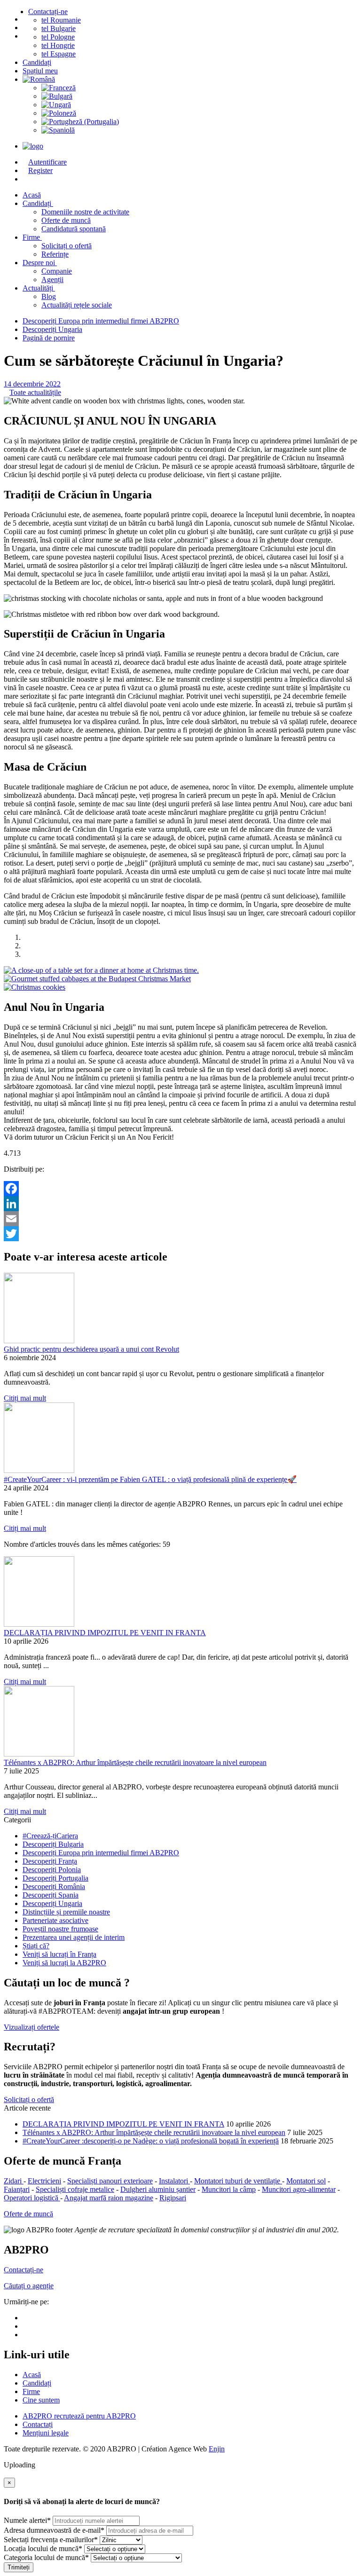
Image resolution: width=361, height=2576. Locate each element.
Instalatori (174, 2181)
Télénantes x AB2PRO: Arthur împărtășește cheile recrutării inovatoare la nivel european (135, 1762)
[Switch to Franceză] (199, 88)
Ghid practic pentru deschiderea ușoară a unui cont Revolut (91, 1349)
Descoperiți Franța (50, 1861)
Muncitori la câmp (229, 2189)
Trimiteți (19, 2567)
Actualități (39, 288)
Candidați (37, 62)
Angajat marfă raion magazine (109, 2198)
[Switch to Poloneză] (199, 113)
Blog (49, 296)
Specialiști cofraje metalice (75, 2189)
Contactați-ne (48, 12)
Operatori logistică (32, 2198)
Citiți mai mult (25, 1398)
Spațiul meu (40, 71)
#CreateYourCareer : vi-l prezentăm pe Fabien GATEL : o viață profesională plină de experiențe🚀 (150, 1479)
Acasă (32, 2375)
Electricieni (44, 2181)
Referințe (55, 254)
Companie (57, 271)
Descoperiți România (54, 1887)
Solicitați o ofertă (67, 246)
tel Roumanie (61, 20)
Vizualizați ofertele (31, 2027)
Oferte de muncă (66, 220)
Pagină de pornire (49, 338)
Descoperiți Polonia (52, 1870)
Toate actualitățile (35, 392)
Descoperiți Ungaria (52, 329)
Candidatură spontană (74, 229)
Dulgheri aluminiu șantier (158, 2189)
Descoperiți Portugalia (55, 1878)
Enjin (217, 2449)
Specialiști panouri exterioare (110, 2181)
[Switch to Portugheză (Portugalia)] (199, 122)
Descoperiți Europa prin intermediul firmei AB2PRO (101, 321)
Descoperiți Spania (51, 1895)
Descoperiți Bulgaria (53, 1844)
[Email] (180, 1219)
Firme (32, 237)
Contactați (38, 2424)
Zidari (14, 2181)
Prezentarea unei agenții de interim (74, 1937)
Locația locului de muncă (43, 2548)
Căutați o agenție (29, 2286)
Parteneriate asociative (55, 1920)
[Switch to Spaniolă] (199, 130)
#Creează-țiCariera (50, 1836)
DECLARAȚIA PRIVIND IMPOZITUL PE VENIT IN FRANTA (105, 1633)
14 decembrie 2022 (32, 384)
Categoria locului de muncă (46, 2557)
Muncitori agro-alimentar (299, 2189)
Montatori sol (306, 2181)
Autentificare (47, 162)
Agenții (52, 280)
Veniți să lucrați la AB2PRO (64, 1963)
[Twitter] (180, 1234)
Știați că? (36, 1946)
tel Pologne (58, 37)
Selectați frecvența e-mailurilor (51, 2540)
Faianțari (17, 2189)
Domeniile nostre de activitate (85, 212)
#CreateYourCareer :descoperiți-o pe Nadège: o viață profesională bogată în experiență (151, 2141)
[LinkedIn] (180, 1204)
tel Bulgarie (59, 28)
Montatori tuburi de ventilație (238, 2181)
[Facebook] (180, 1189)
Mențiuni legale (46, 2433)
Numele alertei (27, 2520)
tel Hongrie (58, 45)
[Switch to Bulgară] (199, 96)
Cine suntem (41, 2400)
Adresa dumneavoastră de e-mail (54, 2530)
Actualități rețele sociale (77, 305)
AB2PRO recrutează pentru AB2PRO (79, 2416)
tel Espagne (59, 54)
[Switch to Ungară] (199, 105)
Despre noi (40, 263)
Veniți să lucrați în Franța (59, 1954)
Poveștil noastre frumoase (60, 1929)
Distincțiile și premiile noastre (66, 1912)
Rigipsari (173, 2198)
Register (40, 170)
